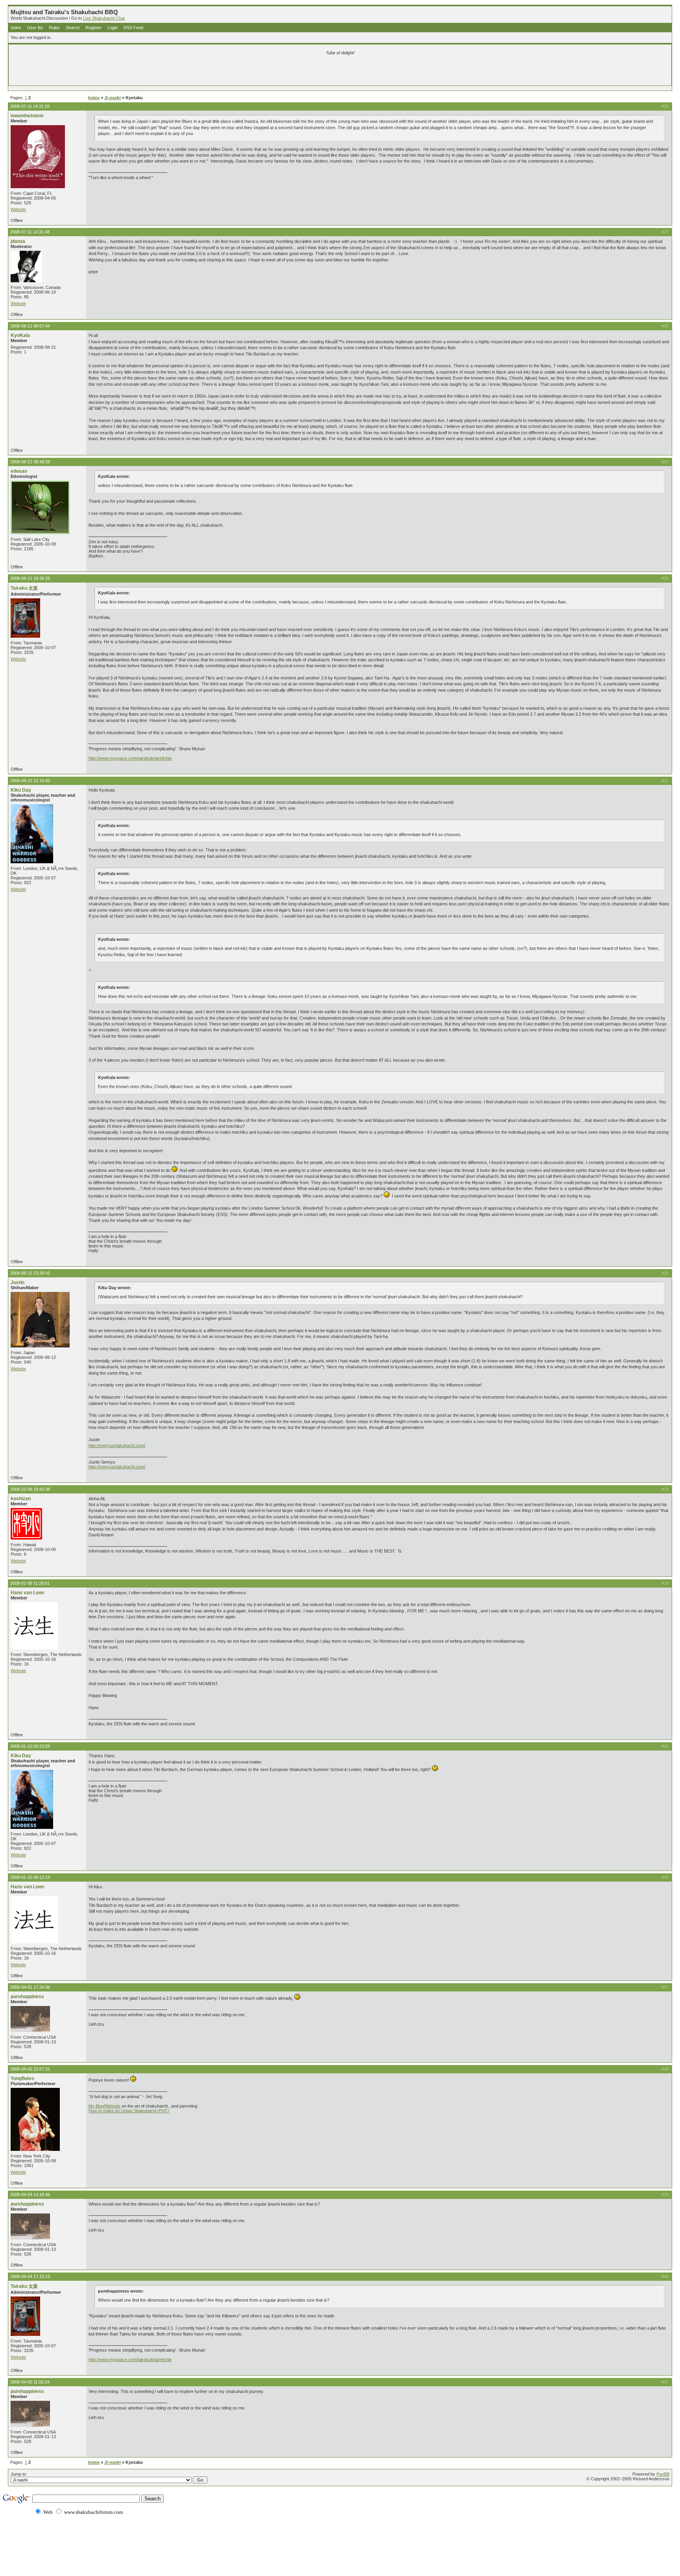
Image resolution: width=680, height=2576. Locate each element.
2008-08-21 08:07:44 (30, 326)
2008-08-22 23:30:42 (30, 1273)
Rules (54, 28)
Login (113, 28)
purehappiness (27, 1997)
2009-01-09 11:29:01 (30, 1583)
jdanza (18, 241)
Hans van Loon (27, 1593)
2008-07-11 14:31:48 (30, 232)
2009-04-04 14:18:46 (30, 2195)
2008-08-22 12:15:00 (30, 781)
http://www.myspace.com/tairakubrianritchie (130, 758)
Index (16, 28)
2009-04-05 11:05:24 (30, 2382)
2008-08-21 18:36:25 (30, 578)
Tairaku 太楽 (24, 588)
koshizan (21, 1499)
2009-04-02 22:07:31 (30, 2069)
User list (35, 28)
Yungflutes (22, 2078)
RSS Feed (133, 28)
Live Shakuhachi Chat (104, 18)
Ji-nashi (113, 98)
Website (18, 209)
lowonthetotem (27, 116)
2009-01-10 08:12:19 (30, 1877)
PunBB (663, 2474)
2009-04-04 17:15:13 (30, 2276)
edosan (19, 471)
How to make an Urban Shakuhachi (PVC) (129, 2111)
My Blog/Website (104, 2106)
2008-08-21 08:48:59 (30, 462)
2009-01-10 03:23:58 (30, 1746)
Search (73, 28)
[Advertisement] (248, 72)
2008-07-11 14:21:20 (30, 106)
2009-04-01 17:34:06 (30, 1987)
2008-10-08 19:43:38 (30, 1489)
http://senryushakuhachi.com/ (117, 1445)
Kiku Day (21, 790)
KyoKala (20, 335)
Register (93, 28)
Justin (18, 1282)
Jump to (18, 2474)
